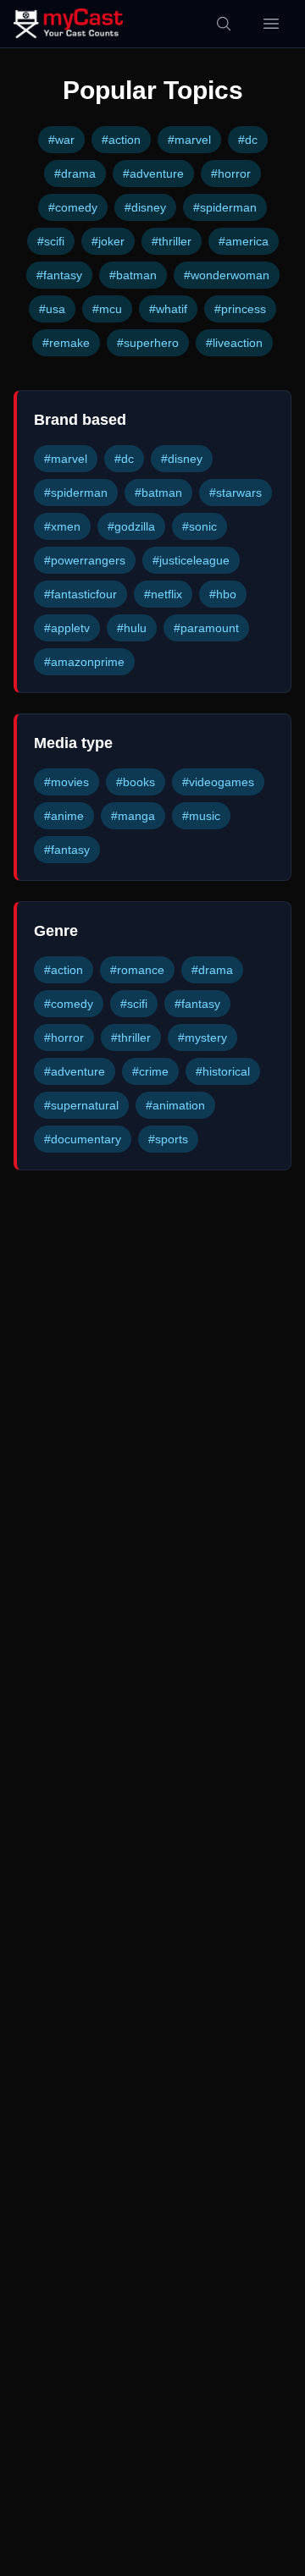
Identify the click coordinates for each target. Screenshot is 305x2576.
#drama (75, 173)
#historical (223, 1071)
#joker (108, 241)
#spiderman (225, 207)
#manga (133, 816)
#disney (145, 207)
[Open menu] (271, 24)
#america (244, 241)
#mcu (107, 309)
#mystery (202, 1038)
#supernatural (81, 1105)
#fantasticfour (80, 594)
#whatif (168, 309)
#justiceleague (191, 560)
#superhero (148, 343)
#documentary (83, 1139)
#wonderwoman (227, 275)
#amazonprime (84, 662)
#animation (175, 1105)
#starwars (236, 493)
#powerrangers (85, 560)
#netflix (163, 594)
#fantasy (59, 275)
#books (136, 782)
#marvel (189, 140)
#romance (137, 970)
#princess (240, 309)
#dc (248, 140)
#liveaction (234, 343)
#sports (168, 1139)
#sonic (200, 526)
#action (121, 140)
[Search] (224, 24)
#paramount (206, 628)
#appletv (67, 628)
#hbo (223, 594)
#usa (52, 309)
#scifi (51, 241)
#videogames (218, 782)
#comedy (73, 207)
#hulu (132, 628)
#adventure (153, 173)
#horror (231, 173)
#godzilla (131, 526)
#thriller (172, 241)
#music (201, 816)
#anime (64, 816)
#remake (66, 343)
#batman (133, 275)
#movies (67, 782)
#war (61, 140)
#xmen (62, 526)
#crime (150, 1071)
